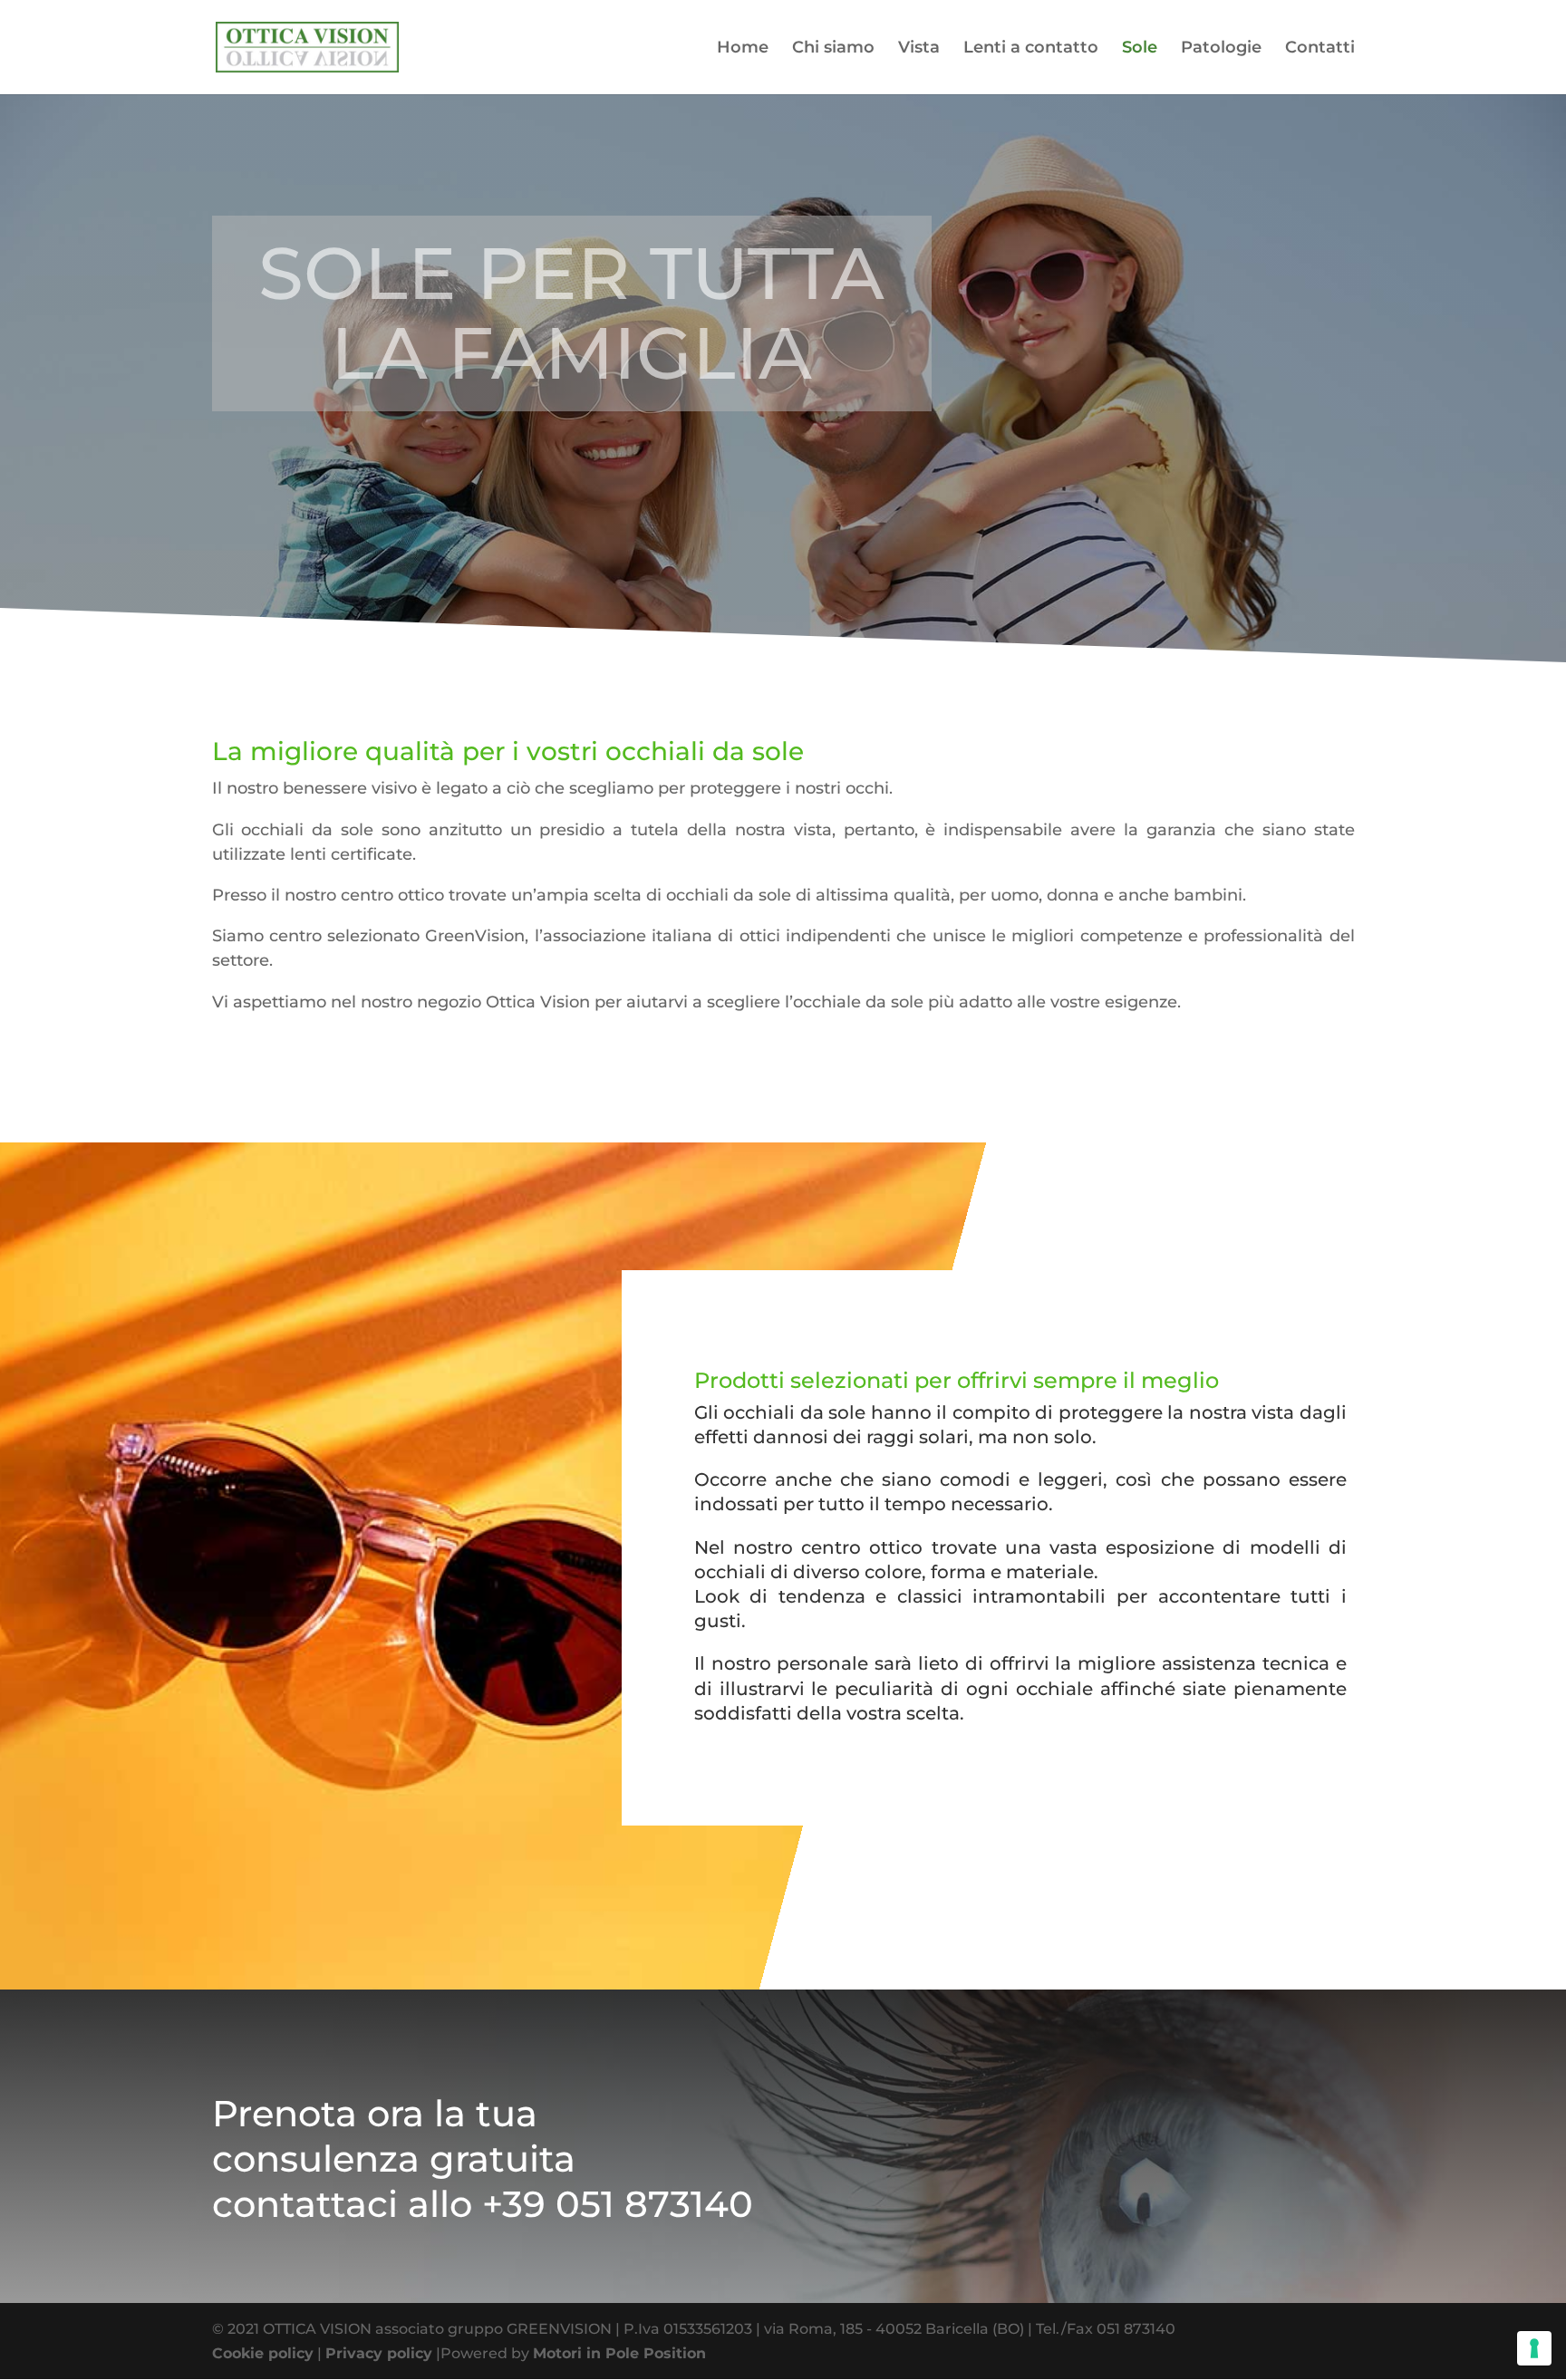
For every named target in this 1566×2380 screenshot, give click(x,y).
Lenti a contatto (1031, 49)
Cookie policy (263, 2353)
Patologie (1221, 49)
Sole (1140, 49)
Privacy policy (379, 2353)
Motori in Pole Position (619, 2353)
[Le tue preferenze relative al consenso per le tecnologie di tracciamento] (1534, 2348)
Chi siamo (833, 49)
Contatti (1320, 49)
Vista (919, 49)
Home (743, 49)
